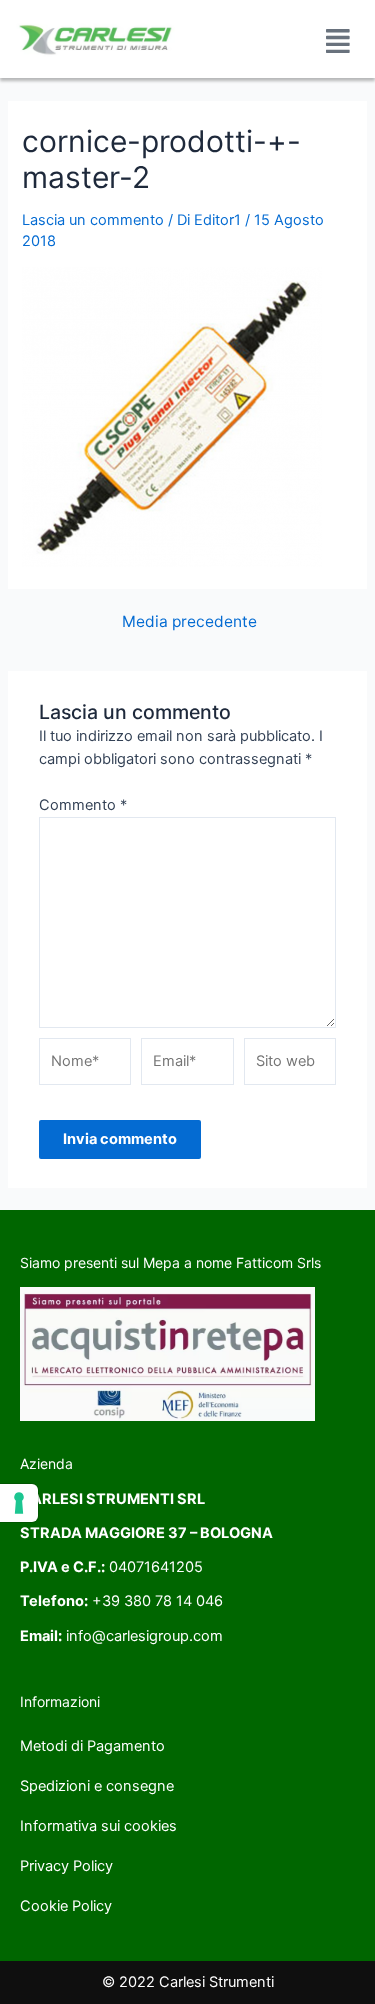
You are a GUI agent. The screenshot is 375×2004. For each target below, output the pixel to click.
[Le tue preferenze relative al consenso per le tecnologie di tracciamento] (19, 1503)
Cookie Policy (66, 1906)
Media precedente (189, 622)
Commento (83, 805)
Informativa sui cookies (98, 1826)
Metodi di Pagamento (92, 1746)
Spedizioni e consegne (97, 1786)
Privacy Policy (66, 1866)
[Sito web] (290, 1065)
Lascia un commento (93, 220)
